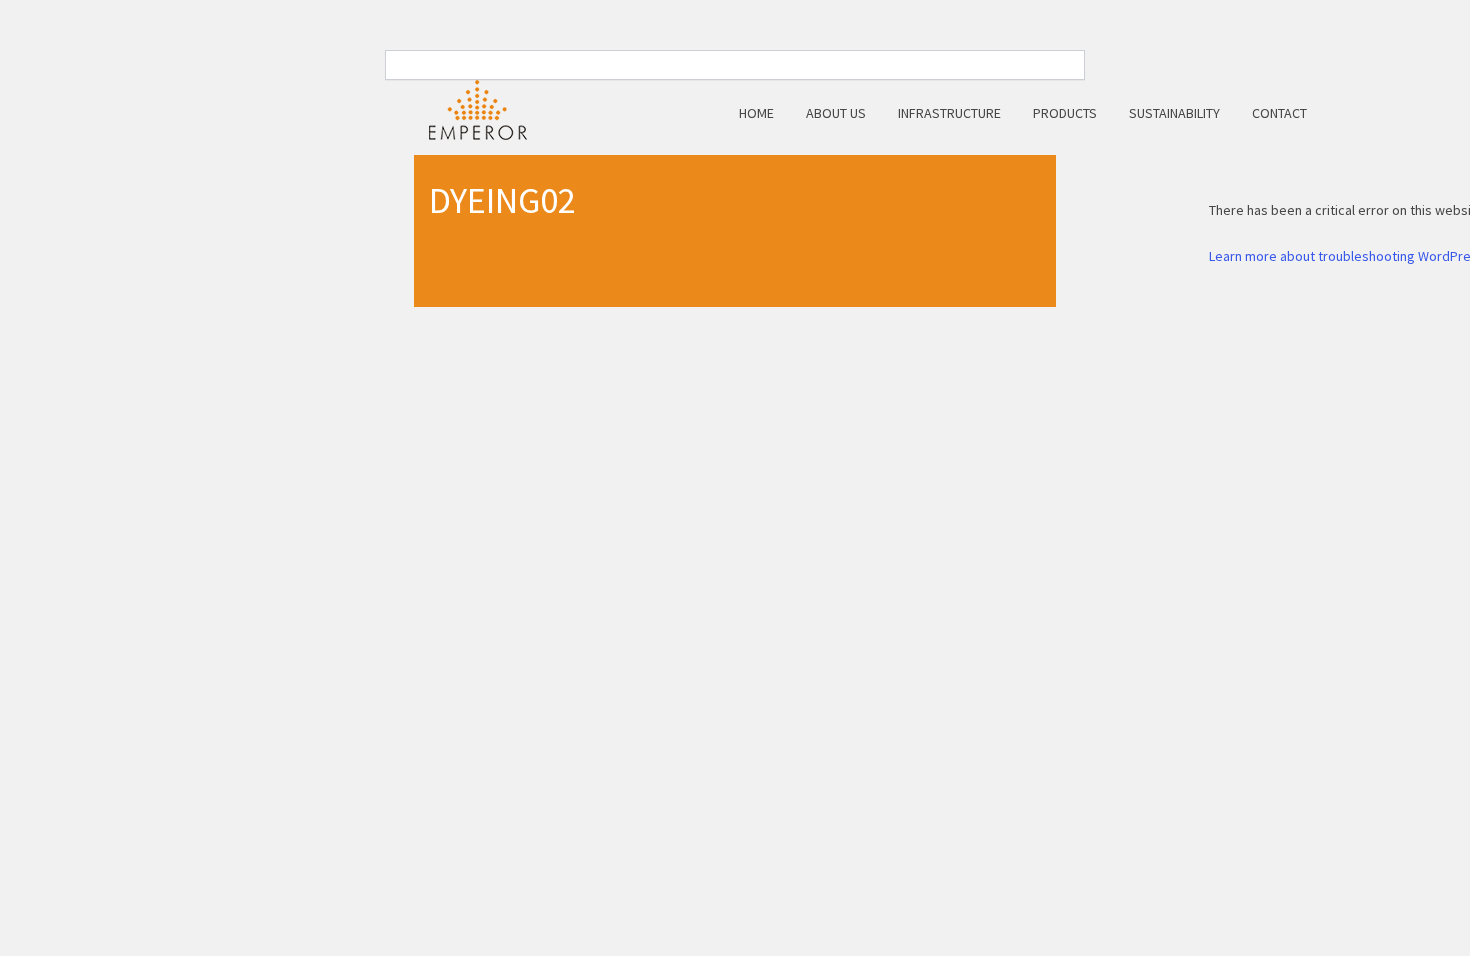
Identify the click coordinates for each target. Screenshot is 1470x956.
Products (1065, 113)
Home (756, 113)
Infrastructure (949, 113)
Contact (1279, 113)
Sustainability (1174, 113)
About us (836, 113)
